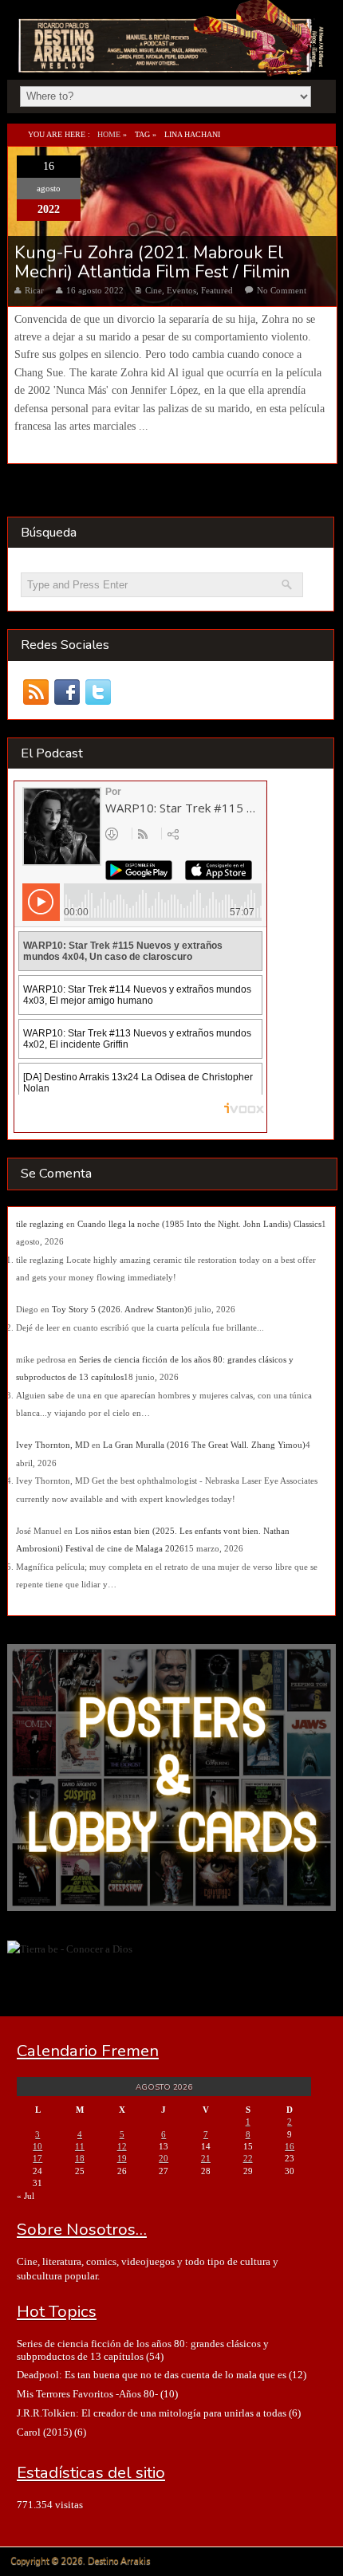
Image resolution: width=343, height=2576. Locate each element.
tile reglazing (40, 1224)
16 (290, 2146)
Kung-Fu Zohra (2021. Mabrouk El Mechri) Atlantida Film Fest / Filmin (152, 262)
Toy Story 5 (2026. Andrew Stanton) (120, 1309)
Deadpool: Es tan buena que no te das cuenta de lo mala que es (152, 2375)
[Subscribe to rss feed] (36, 692)
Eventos (181, 290)
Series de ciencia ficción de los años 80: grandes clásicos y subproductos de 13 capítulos (143, 2350)
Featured (217, 290)
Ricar (34, 290)
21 (206, 2158)
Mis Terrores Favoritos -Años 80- (87, 2394)
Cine (154, 290)
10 (37, 2146)
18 (80, 2158)
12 (122, 2146)
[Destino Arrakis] (173, 59)
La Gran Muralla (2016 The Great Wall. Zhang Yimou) (204, 1445)
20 (164, 2158)
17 (37, 2158)
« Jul (26, 2196)
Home (109, 134)
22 (248, 2158)
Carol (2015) (44, 2432)
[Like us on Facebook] (67, 692)
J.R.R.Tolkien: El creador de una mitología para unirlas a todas (152, 2413)
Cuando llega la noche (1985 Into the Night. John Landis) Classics (199, 1224)
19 (122, 2158)
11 (80, 2146)
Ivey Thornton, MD (53, 1445)
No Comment (282, 290)
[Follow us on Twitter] (99, 692)
